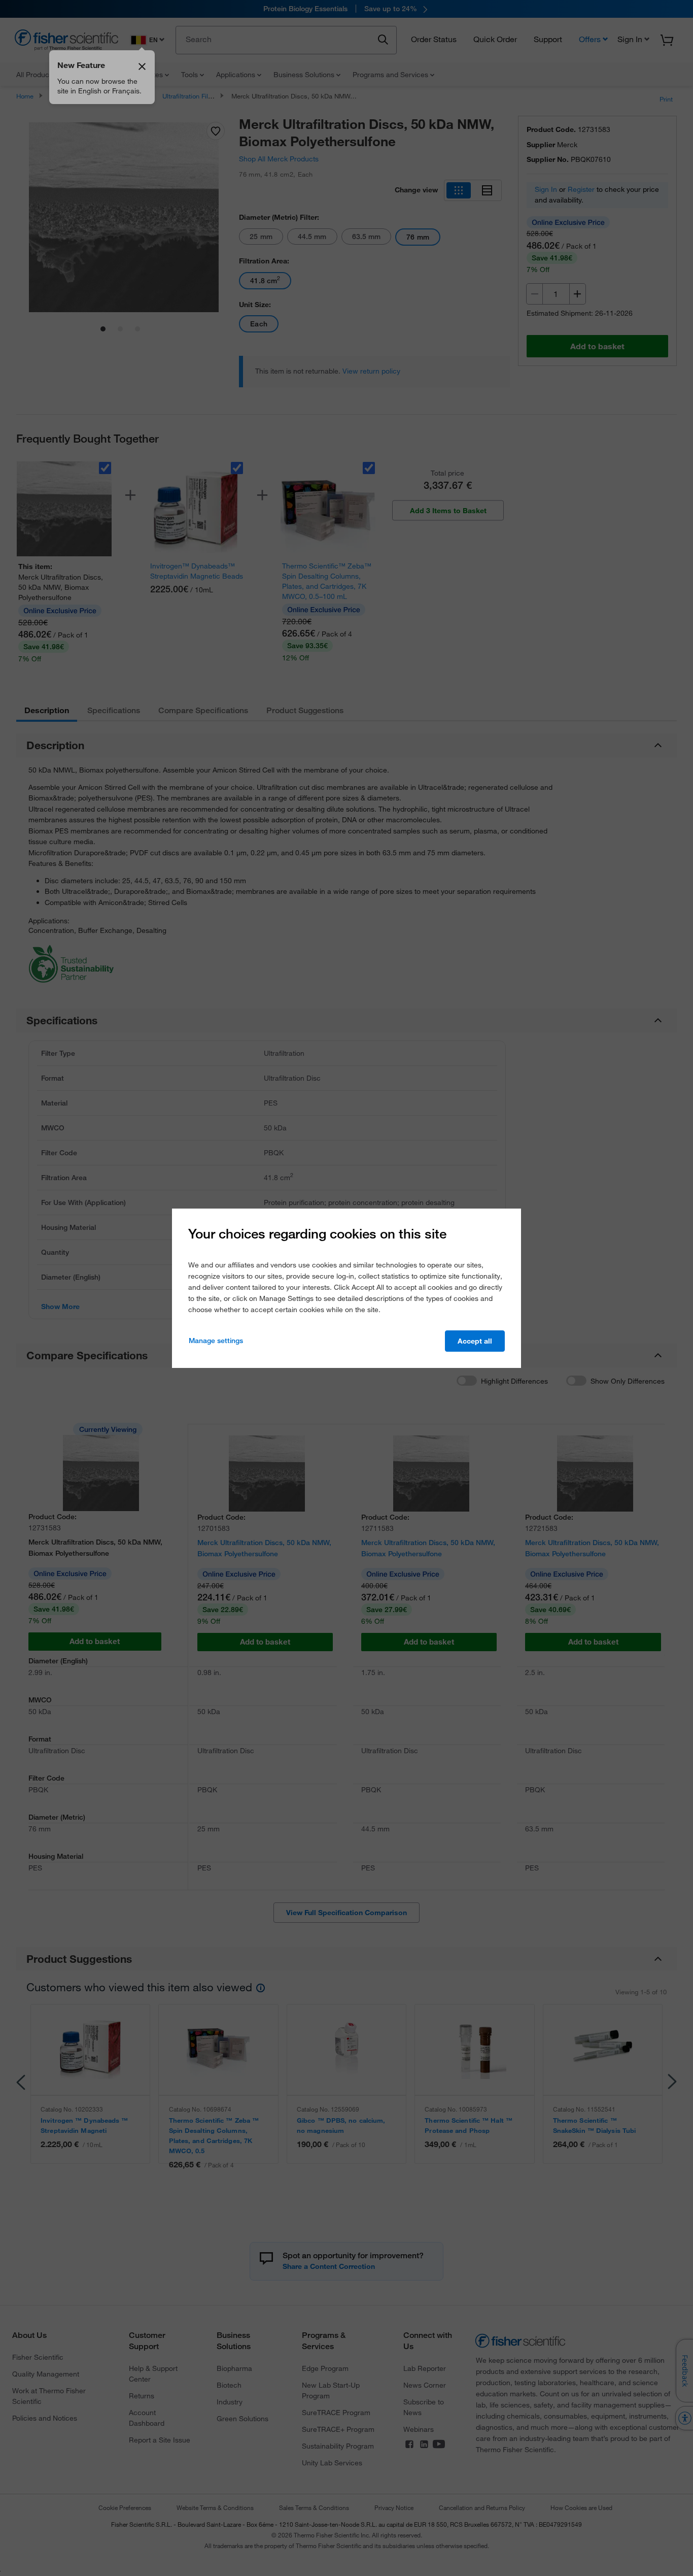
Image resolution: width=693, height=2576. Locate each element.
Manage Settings (216, 1341)
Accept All (475, 1341)
